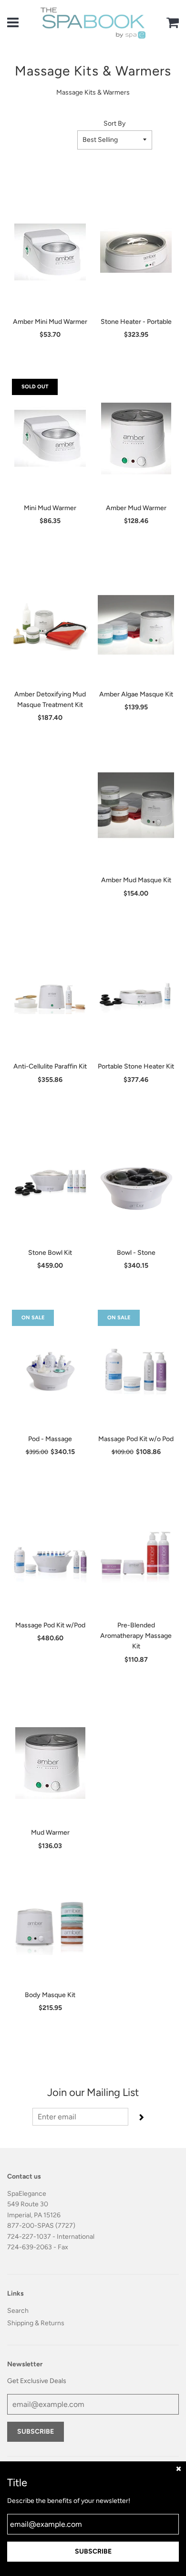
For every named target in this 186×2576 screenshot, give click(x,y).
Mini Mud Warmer (50, 508)
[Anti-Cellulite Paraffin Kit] (50, 997)
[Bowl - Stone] (136, 1183)
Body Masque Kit (50, 1995)
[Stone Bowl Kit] (50, 1183)
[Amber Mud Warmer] (136, 438)
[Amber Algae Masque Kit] (136, 625)
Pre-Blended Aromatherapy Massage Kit (136, 1636)
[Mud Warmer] (50, 1763)
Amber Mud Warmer (136, 508)
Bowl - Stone (136, 1253)
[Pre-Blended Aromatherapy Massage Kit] (136, 1556)
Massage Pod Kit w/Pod (50, 1625)
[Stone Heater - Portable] (136, 252)
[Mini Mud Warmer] (50, 438)
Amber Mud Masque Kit (136, 880)
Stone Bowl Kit (50, 1253)
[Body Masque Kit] (50, 1925)
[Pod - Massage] (50, 1369)
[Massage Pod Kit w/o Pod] (136, 1369)
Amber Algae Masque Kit (136, 694)
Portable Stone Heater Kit (136, 1066)
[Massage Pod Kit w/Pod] (50, 1556)
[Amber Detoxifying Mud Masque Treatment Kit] (50, 625)
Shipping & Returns (36, 2323)
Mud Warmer (50, 1833)
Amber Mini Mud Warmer (50, 322)
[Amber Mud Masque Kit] (136, 811)
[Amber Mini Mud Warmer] (50, 252)
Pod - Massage (50, 1439)
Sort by (114, 123)
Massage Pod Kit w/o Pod (136, 1439)
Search (18, 2311)
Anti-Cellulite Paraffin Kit (50, 1066)
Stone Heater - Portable (136, 322)
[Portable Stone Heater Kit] (136, 997)
